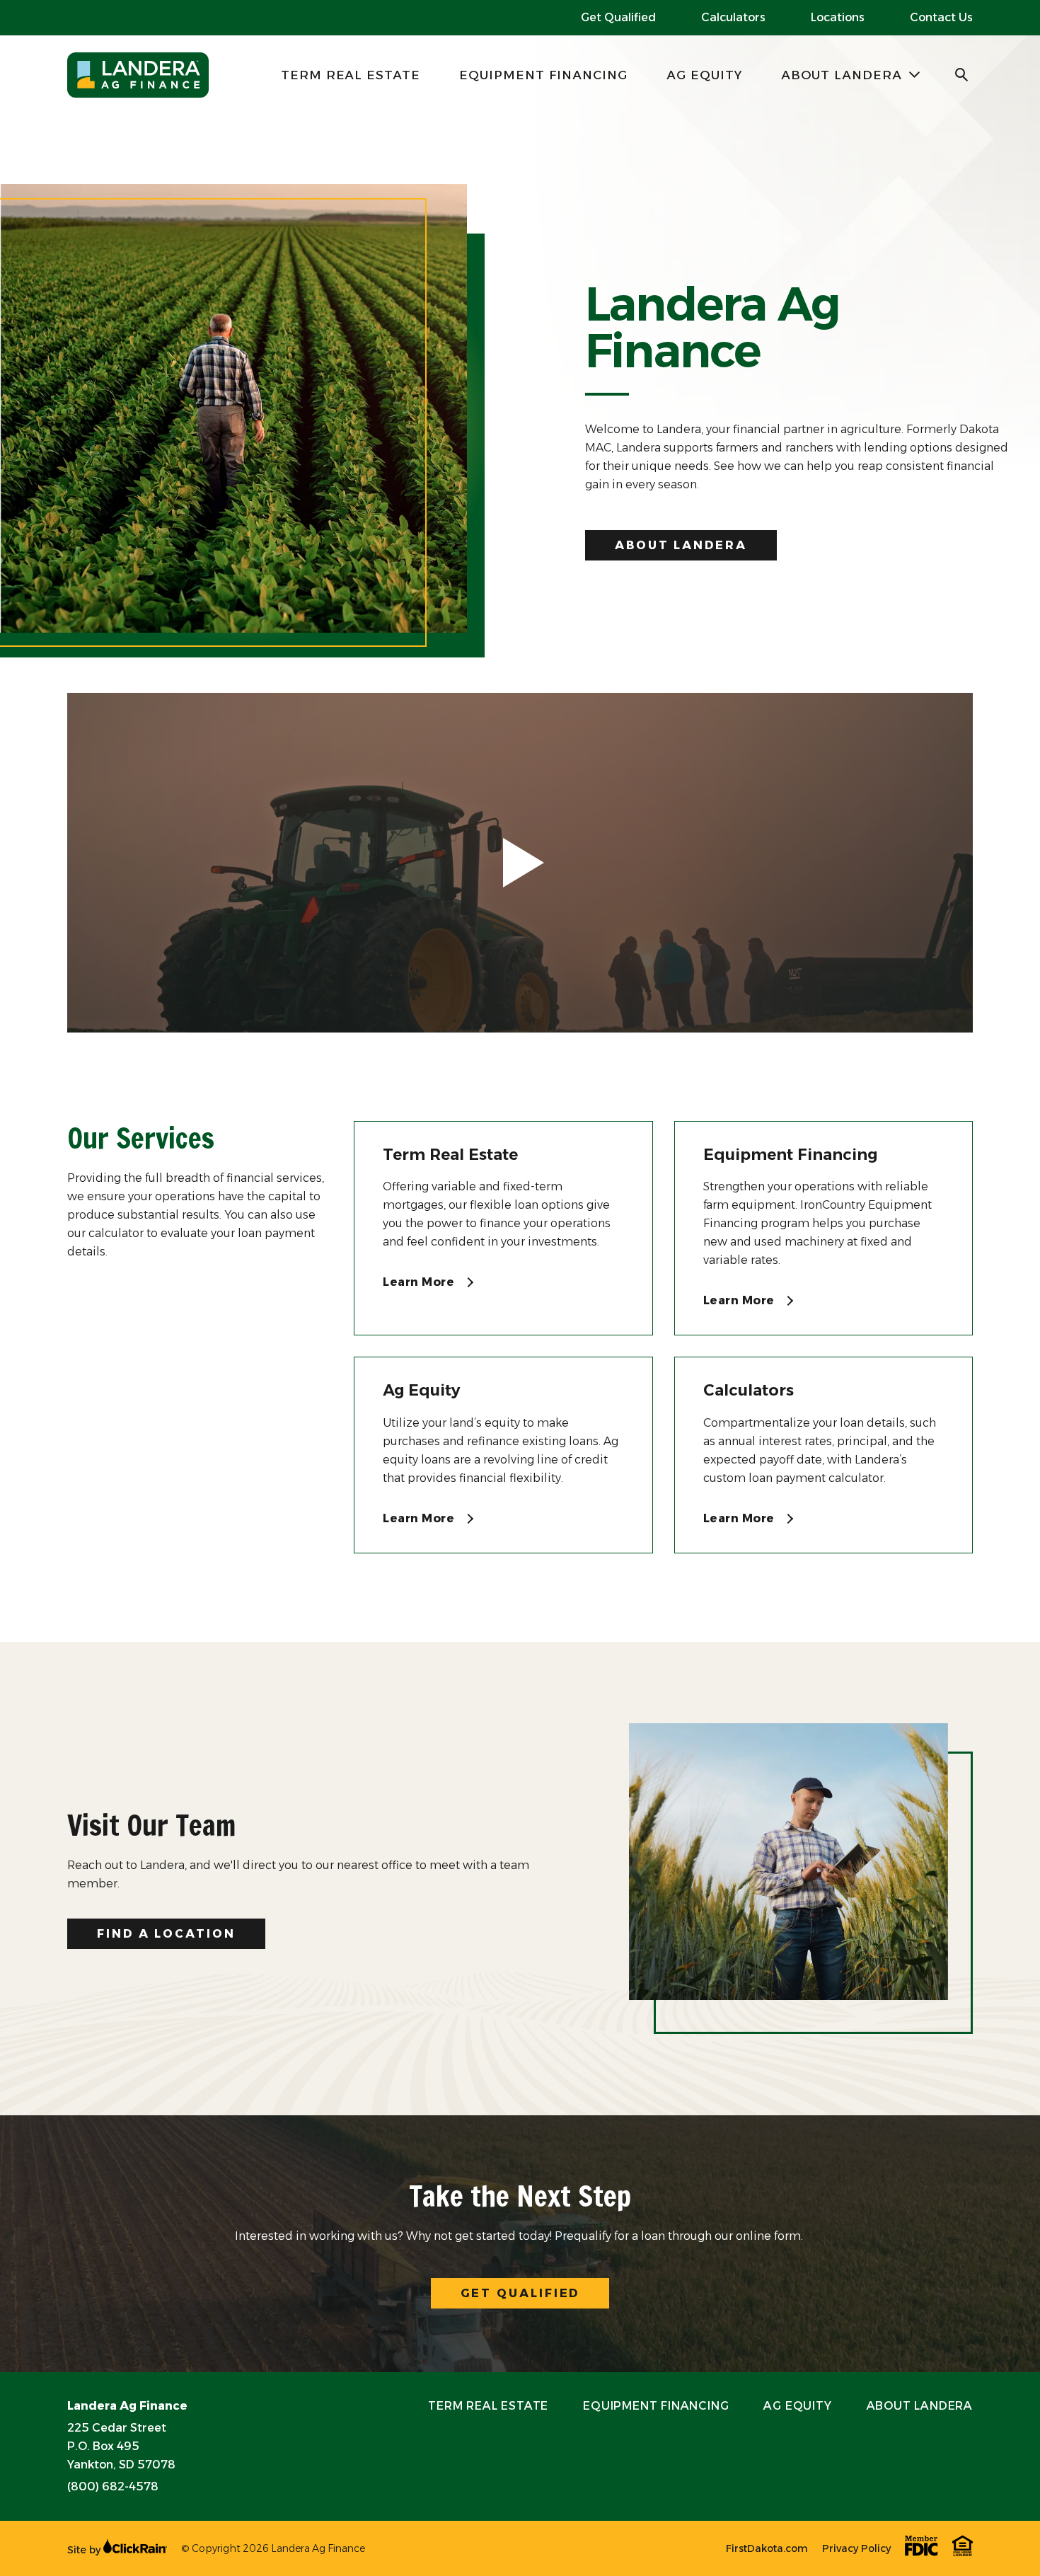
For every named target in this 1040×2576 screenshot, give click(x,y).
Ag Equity (704, 75)
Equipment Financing (543, 75)
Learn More (420, 1282)
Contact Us (941, 17)
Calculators (733, 17)
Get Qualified (618, 17)
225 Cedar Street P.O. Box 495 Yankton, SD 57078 (121, 2446)
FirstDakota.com (767, 2548)
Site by (85, 2550)
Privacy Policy (856, 2548)
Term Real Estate (351, 75)
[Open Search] (962, 75)
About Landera (842, 75)
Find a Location (166, 1934)
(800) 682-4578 (113, 2486)
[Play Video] (520, 863)
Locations (838, 17)
